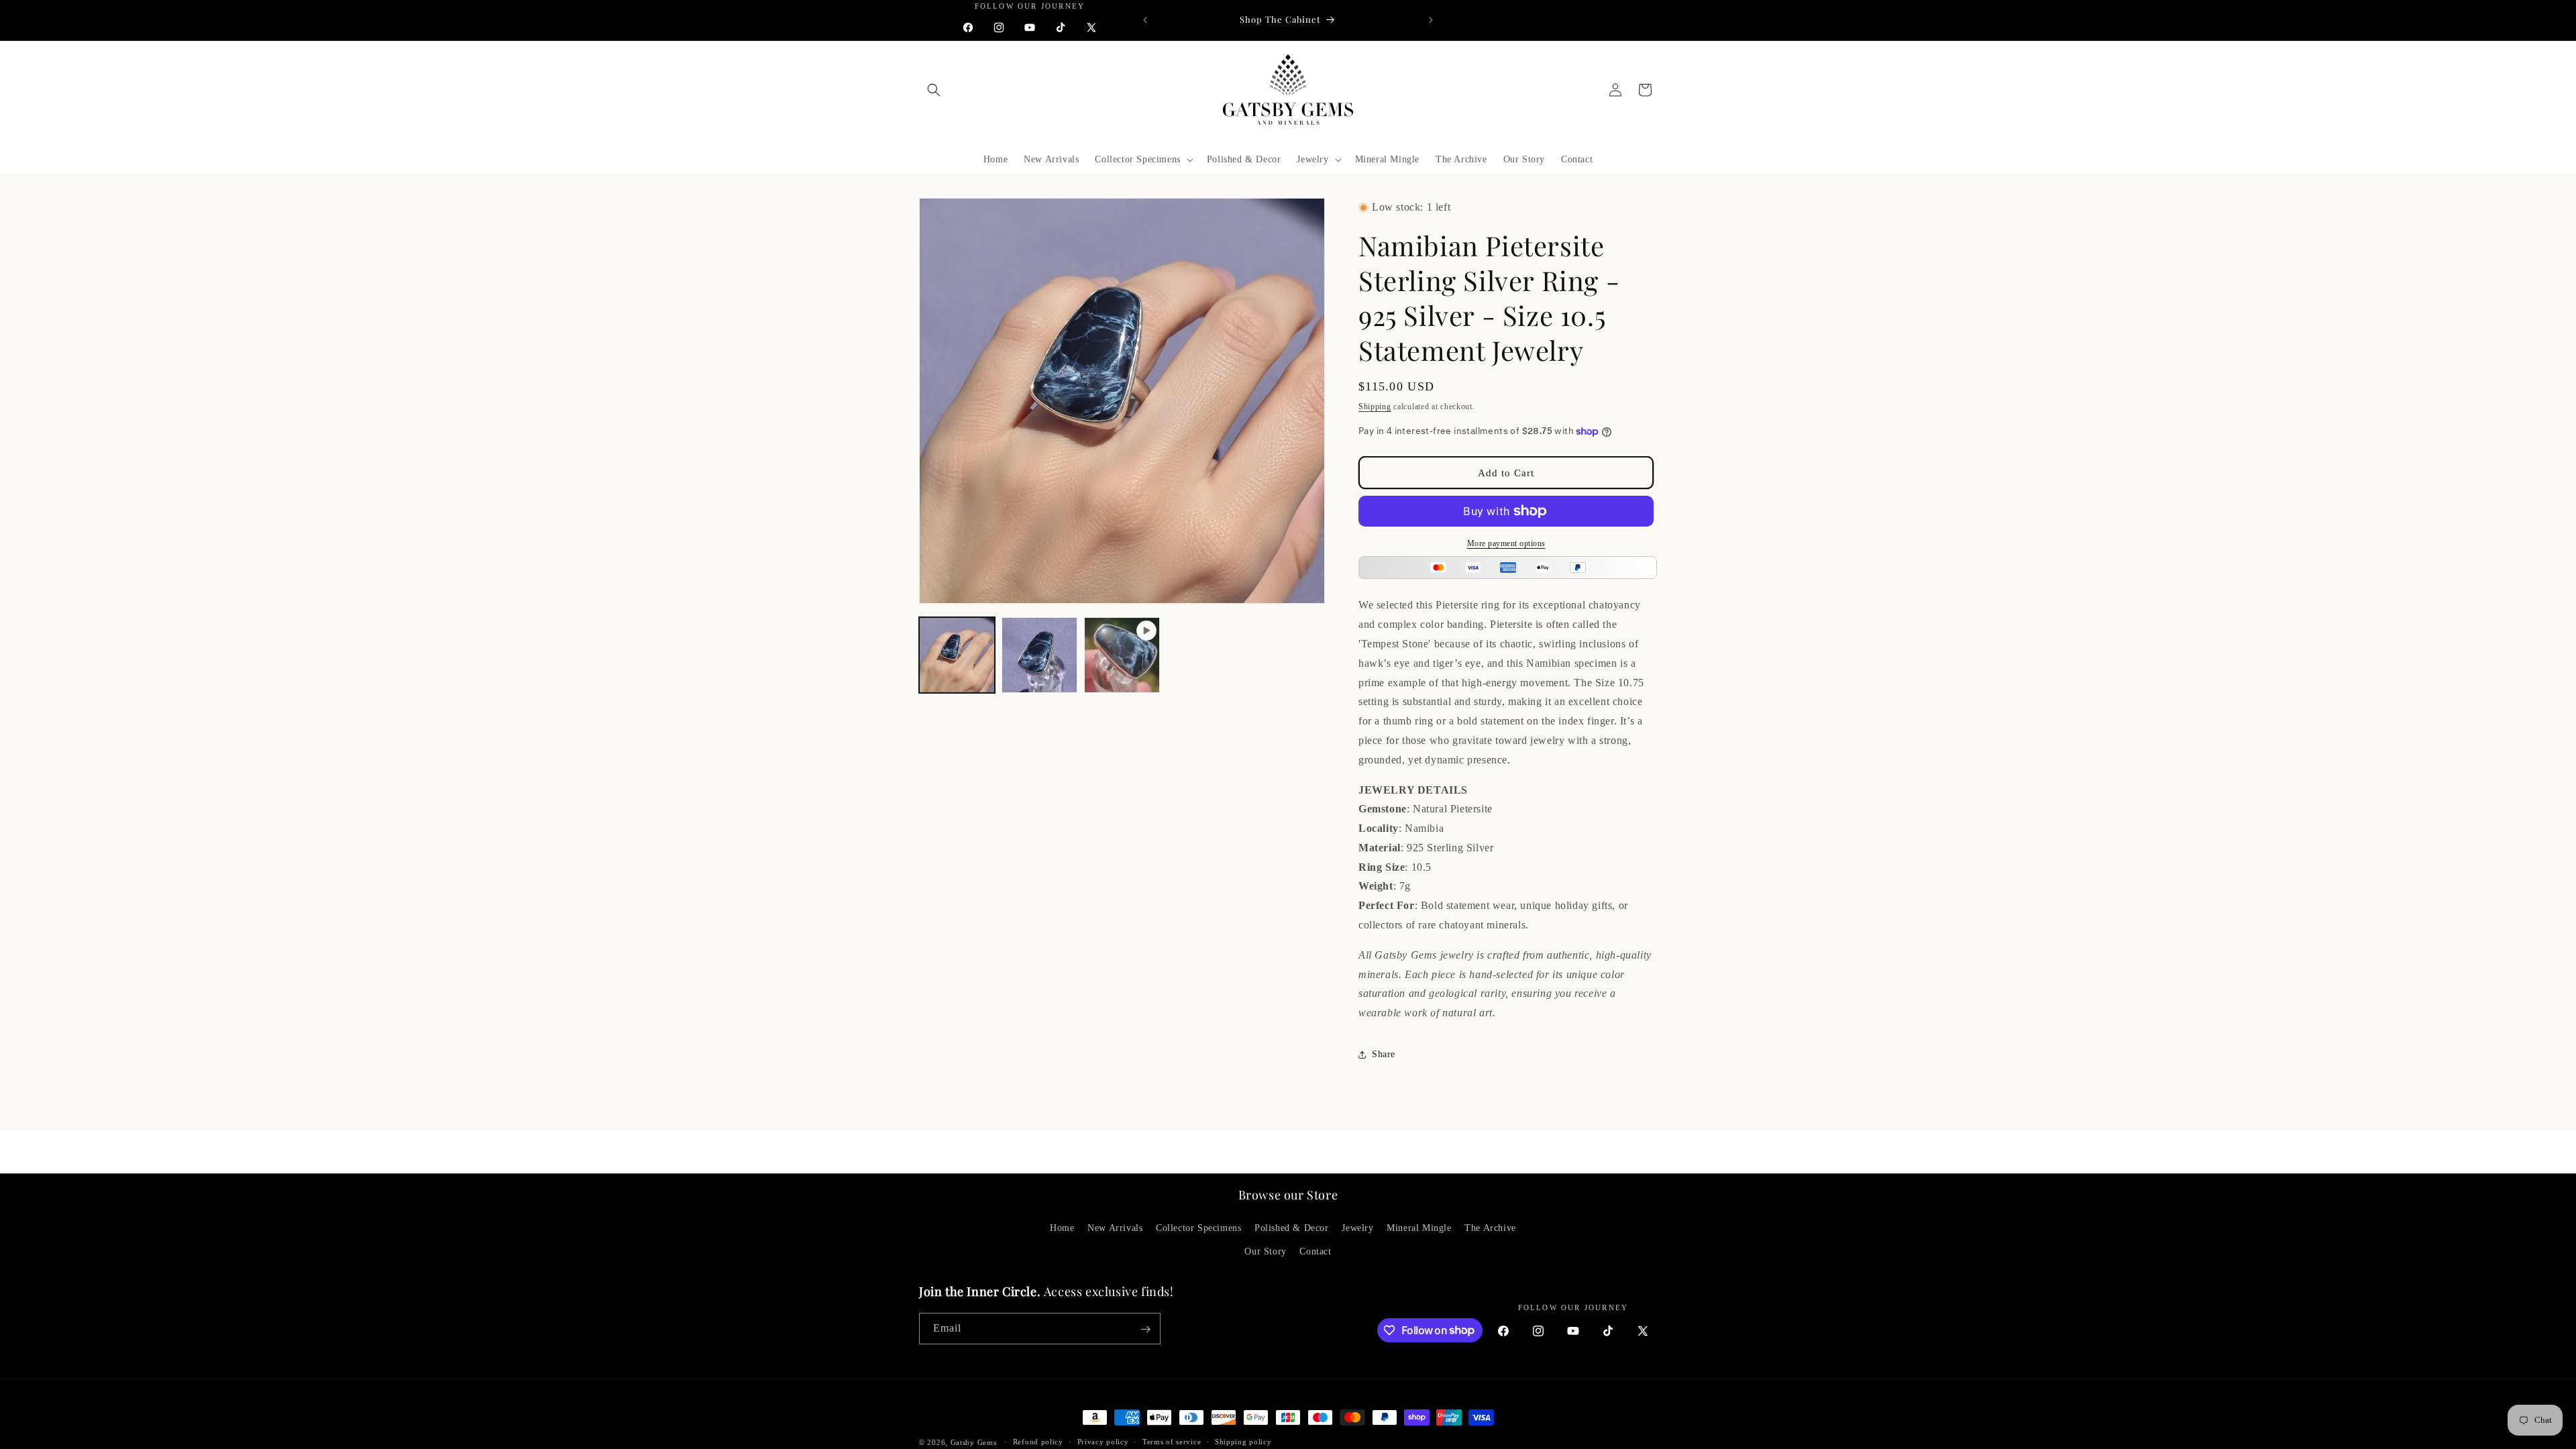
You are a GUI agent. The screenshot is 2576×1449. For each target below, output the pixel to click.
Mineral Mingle (1419, 1229)
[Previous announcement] (1145, 20)
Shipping (1375, 407)
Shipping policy (1243, 1442)
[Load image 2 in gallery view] (1039, 655)
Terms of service (1172, 1442)
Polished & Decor (1292, 1229)
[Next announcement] (1431, 20)
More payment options (1506, 543)
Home (1062, 1229)
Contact (1315, 1252)
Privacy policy (1103, 1442)
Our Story (1265, 1252)
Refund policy (1038, 1442)
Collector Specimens (1198, 1229)
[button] (934, 90)
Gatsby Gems (974, 1442)
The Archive (1490, 1229)
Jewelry (1357, 1229)
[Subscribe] (1145, 1329)
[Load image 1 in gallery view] (957, 655)
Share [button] (1384, 1054)
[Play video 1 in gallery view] (1122, 655)
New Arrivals (1115, 1229)
